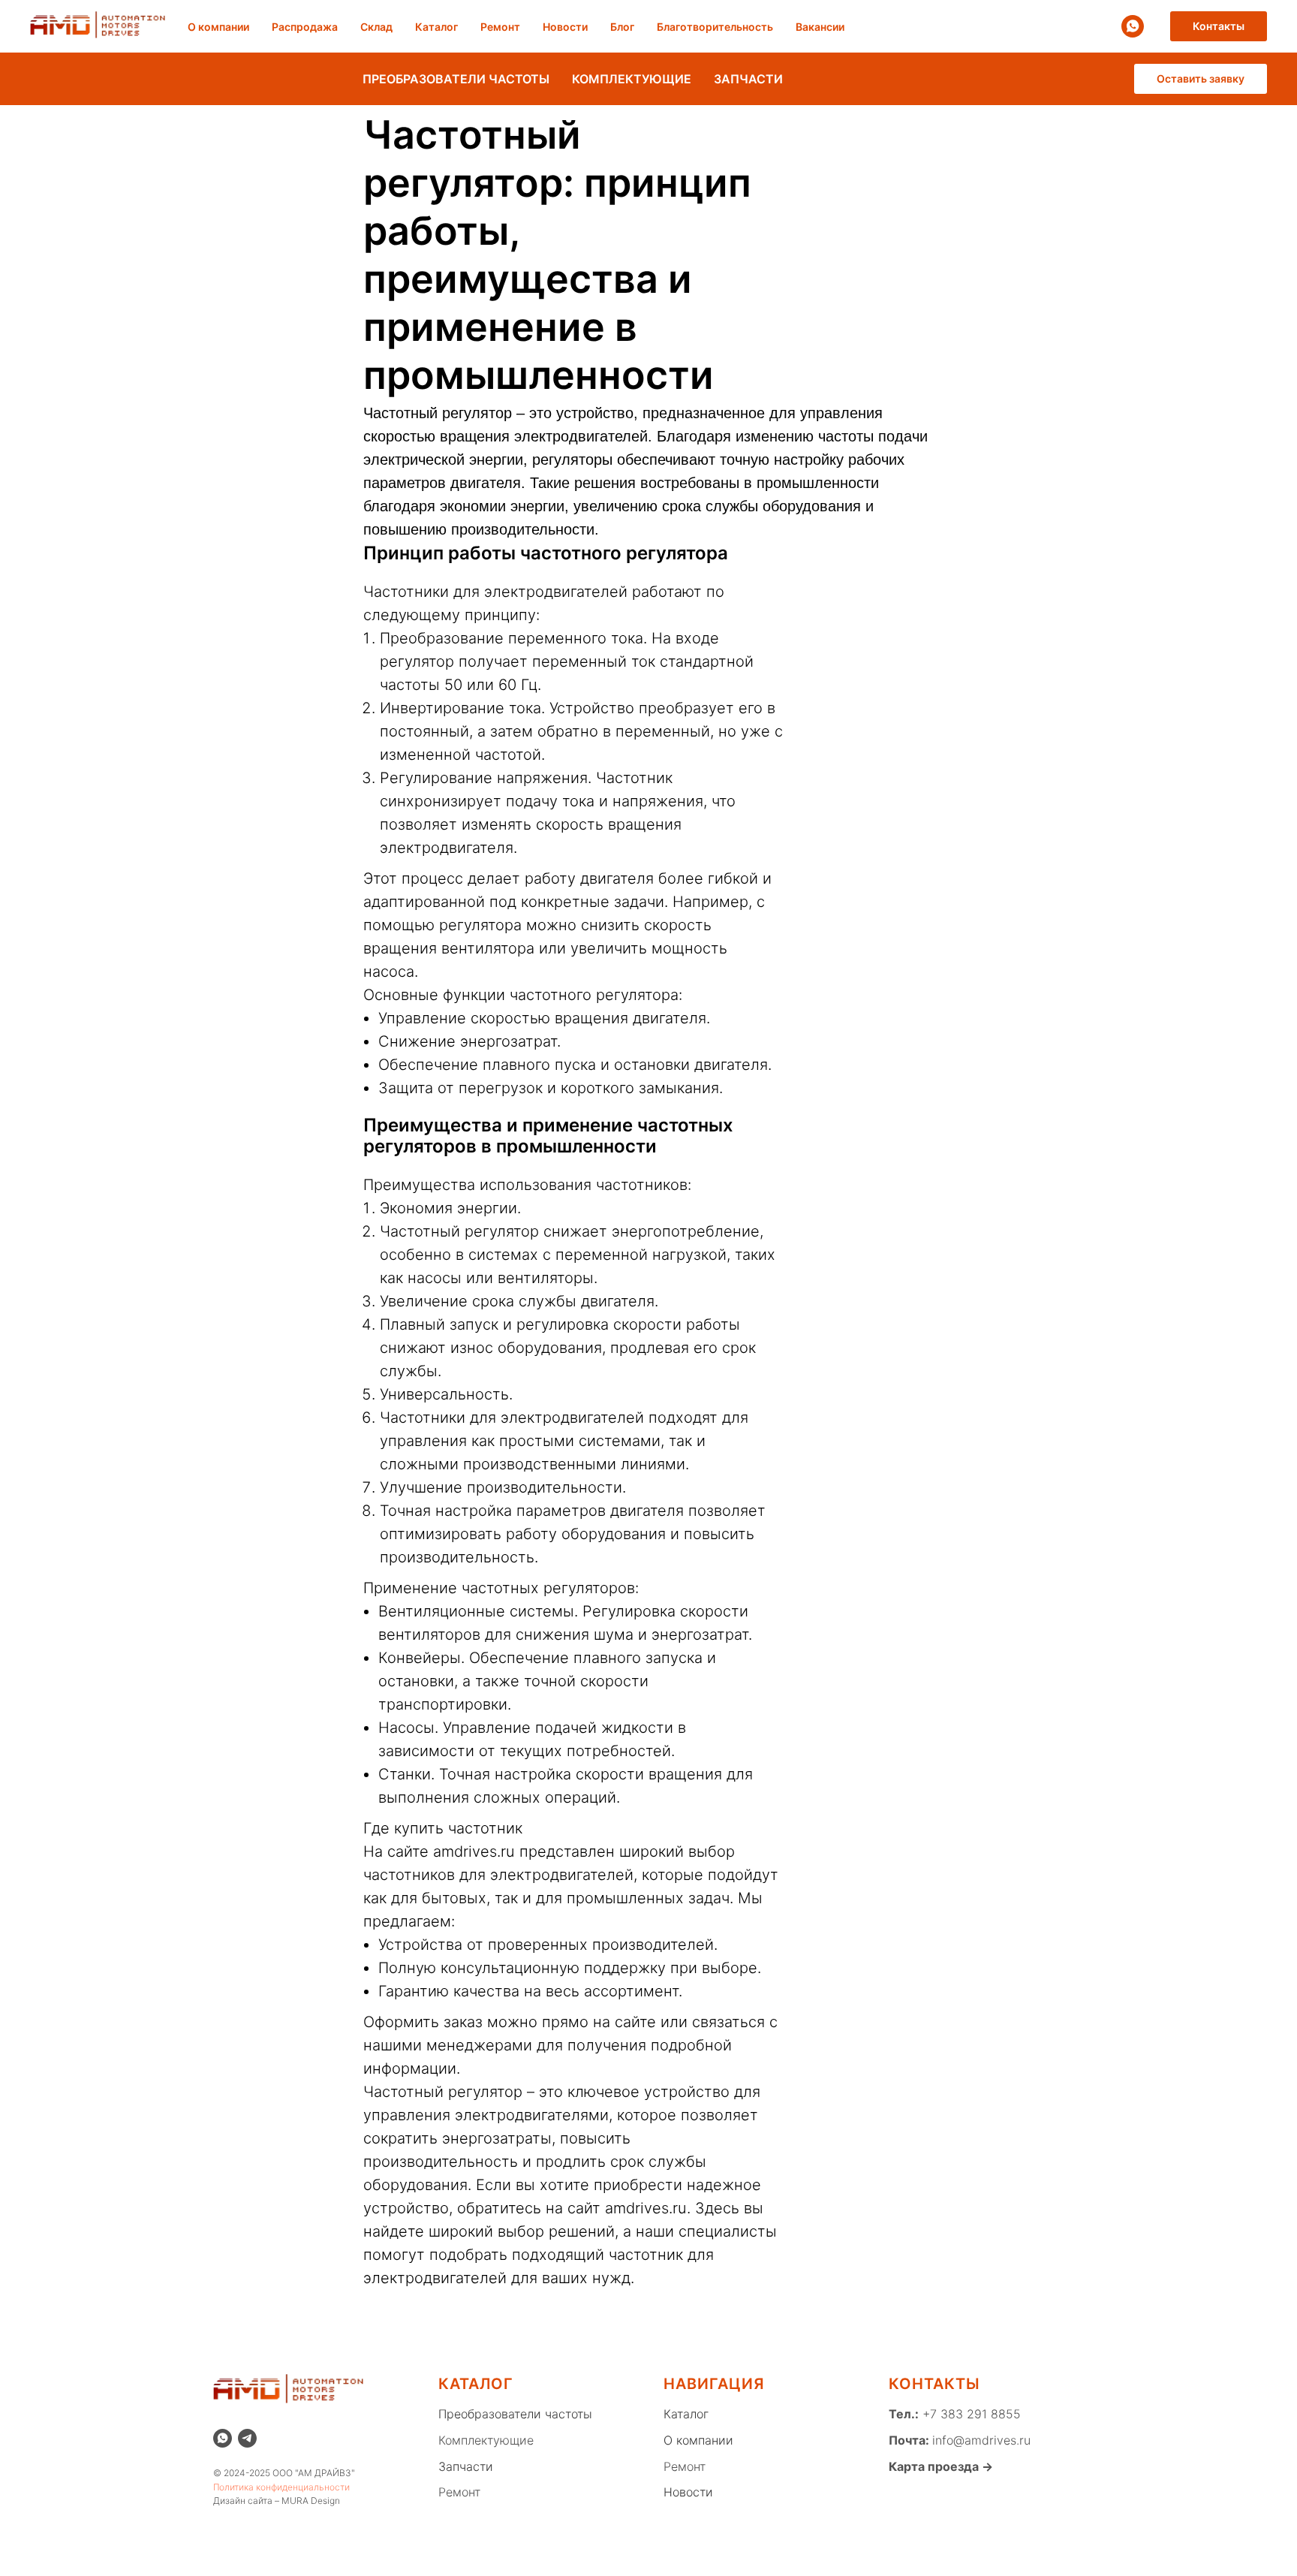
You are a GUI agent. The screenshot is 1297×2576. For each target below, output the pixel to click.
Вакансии (820, 27)
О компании (218, 27)
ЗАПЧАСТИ (748, 79)
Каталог (436, 27)
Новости (565, 27)
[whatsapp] (1133, 26)
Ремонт (500, 27)
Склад (376, 27)
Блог (622, 27)
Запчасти (466, 2466)
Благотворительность (715, 27)
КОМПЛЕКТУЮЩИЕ (632, 79)
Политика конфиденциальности (281, 2487)
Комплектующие (486, 2440)
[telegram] (247, 2438)
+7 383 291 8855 (970, 2414)
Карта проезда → (941, 2466)
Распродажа (305, 27)
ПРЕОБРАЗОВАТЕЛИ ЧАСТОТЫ (456, 79)
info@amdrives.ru (981, 2440)
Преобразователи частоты (515, 2414)
